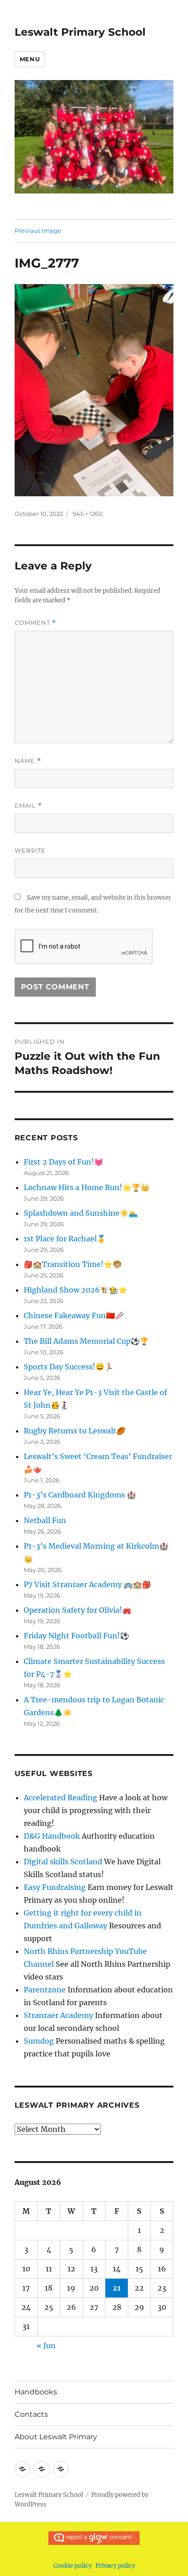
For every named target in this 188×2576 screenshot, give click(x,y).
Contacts (31, 2414)
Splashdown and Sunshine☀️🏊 (81, 1213)
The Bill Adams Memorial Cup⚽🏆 (86, 1341)
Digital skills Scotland (63, 1862)
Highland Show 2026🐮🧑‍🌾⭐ (76, 1290)
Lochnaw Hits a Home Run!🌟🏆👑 (87, 1187)
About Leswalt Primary (56, 2437)
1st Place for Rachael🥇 (65, 1239)
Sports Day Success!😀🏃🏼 (69, 1367)
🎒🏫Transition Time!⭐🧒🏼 (73, 1264)
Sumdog (39, 2041)
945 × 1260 (88, 514)
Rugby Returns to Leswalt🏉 (75, 1431)
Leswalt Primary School (80, 32)
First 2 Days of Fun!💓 (63, 1162)
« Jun (46, 2345)
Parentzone (45, 1990)
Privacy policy (115, 2566)
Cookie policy (73, 2566)
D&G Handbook (52, 1836)
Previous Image (38, 231)
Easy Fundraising (55, 1887)
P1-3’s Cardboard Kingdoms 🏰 (80, 1495)
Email (28, 806)
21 (117, 2288)
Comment (35, 623)
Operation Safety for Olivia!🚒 (78, 1610)
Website (30, 850)
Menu (30, 59)
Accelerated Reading (60, 1798)
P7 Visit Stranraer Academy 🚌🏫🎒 (87, 1584)
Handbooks (36, 2392)
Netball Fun (45, 1520)
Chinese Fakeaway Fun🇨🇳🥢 (74, 1315)
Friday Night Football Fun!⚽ (76, 1636)
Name (28, 761)
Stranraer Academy (58, 2015)
